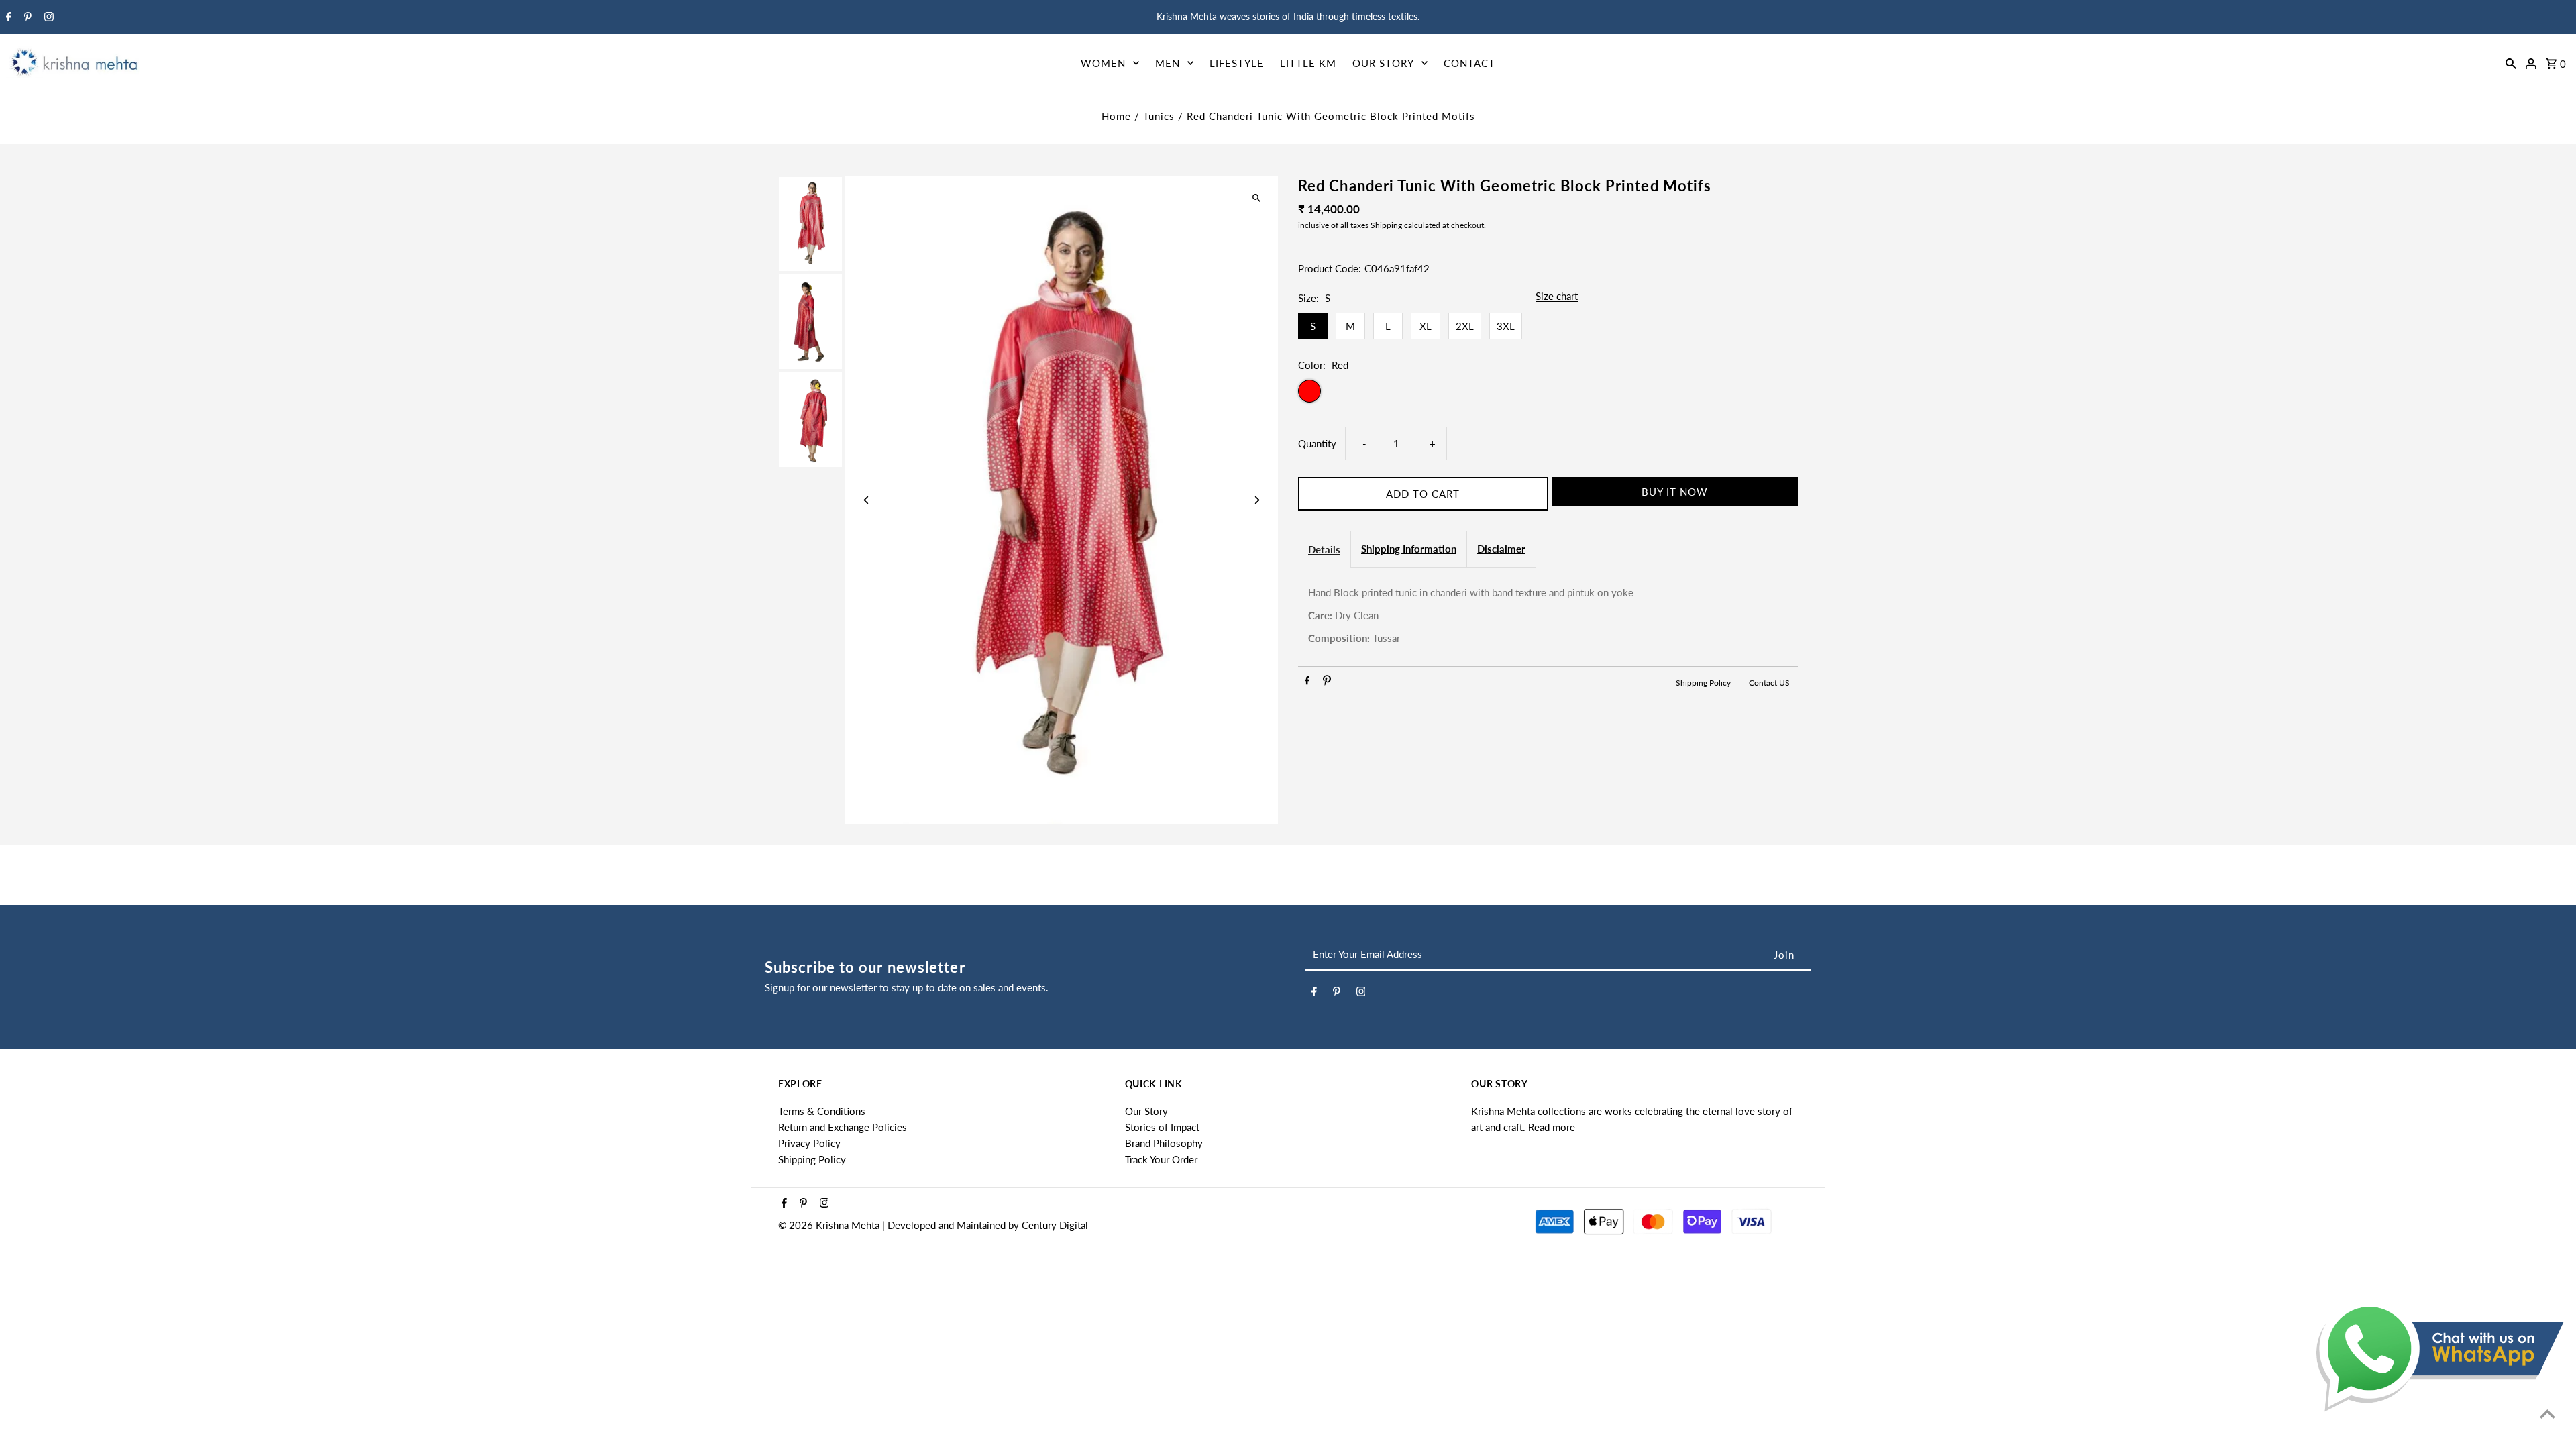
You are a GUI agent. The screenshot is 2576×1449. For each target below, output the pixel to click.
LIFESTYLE (1237, 63)
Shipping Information (1409, 549)
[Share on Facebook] (1307, 682)
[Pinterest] (26, 17)
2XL (1465, 326)
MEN (1168, 63)
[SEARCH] (2511, 62)
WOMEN (1103, 63)
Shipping (1386, 225)
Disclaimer (1501, 549)
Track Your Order (1161, 1159)
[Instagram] (47, 17)
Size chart (1557, 297)
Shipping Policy (1704, 683)
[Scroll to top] (2547, 1414)
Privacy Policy (809, 1143)
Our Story (1146, 1111)
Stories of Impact (1162, 1127)
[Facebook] (7, 17)
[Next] (1256, 500)
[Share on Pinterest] (1327, 682)
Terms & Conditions (822, 1111)
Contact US (1769, 683)
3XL (1506, 326)
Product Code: (1330, 268)
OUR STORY (1383, 63)
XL (1426, 326)
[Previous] (867, 500)
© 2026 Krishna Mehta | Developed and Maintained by (900, 1225)
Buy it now (1675, 492)
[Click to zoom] (1256, 198)
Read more (1552, 1127)
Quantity (1317, 443)
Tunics (1159, 116)
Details (1324, 549)
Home (1116, 116)
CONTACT (1469, 63)
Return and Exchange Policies (843, 1127)
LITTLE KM (1308, 63)
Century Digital (1055, 1225)
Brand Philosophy (1164, 1143)
